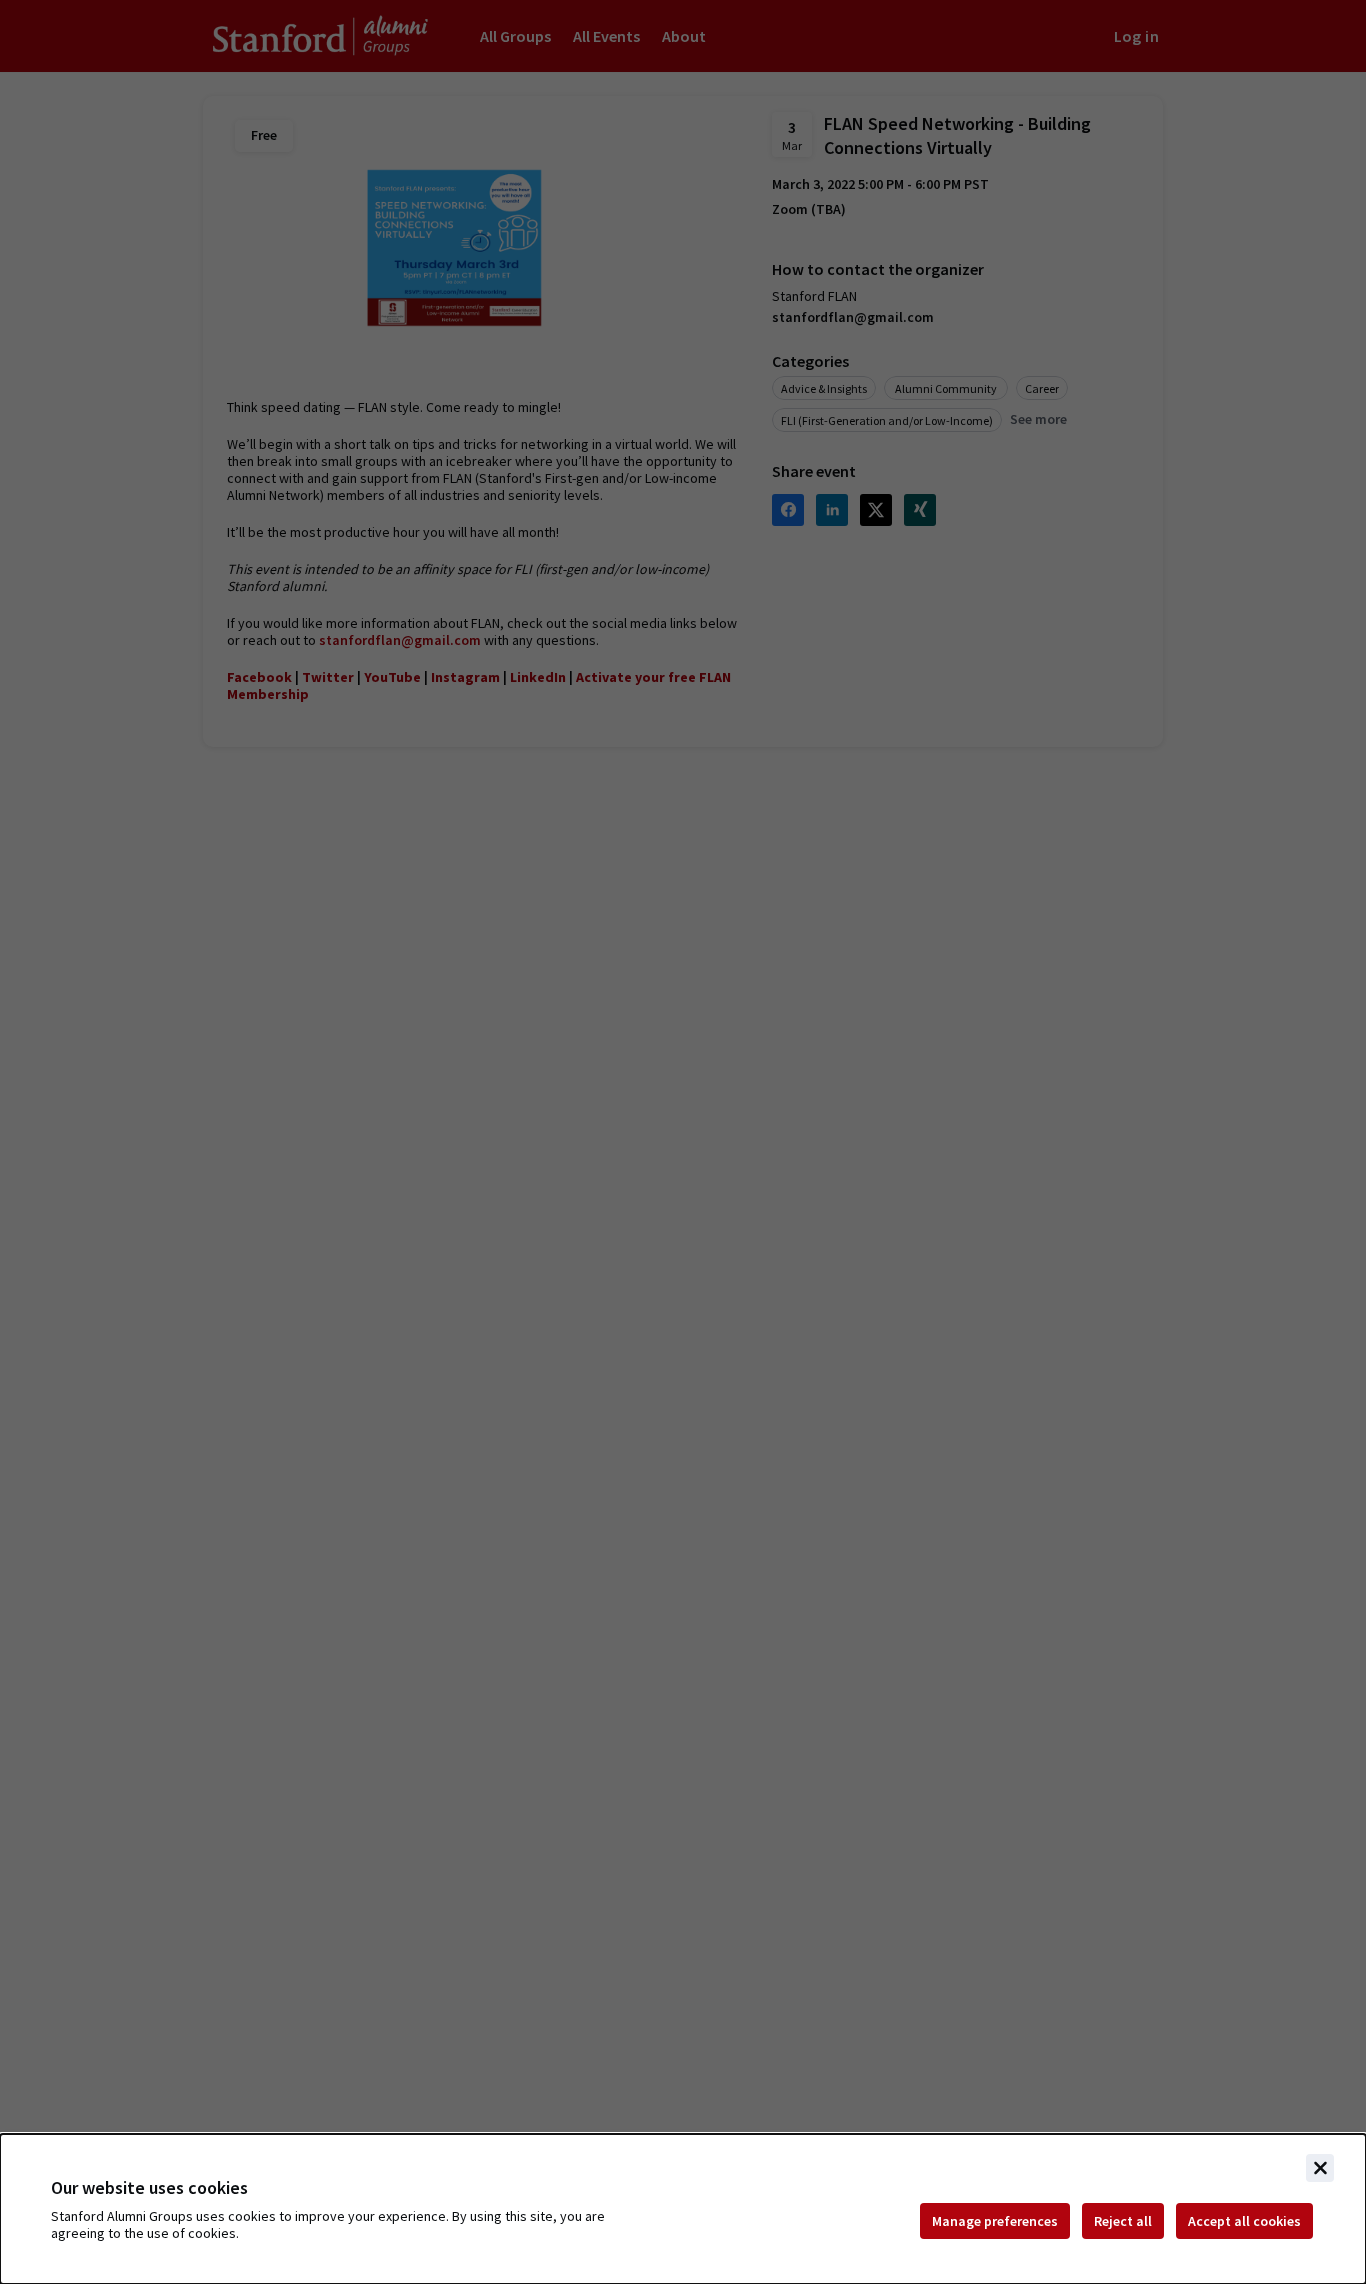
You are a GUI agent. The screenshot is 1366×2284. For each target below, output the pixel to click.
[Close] (1320, 2168)
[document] (683, 2209)
